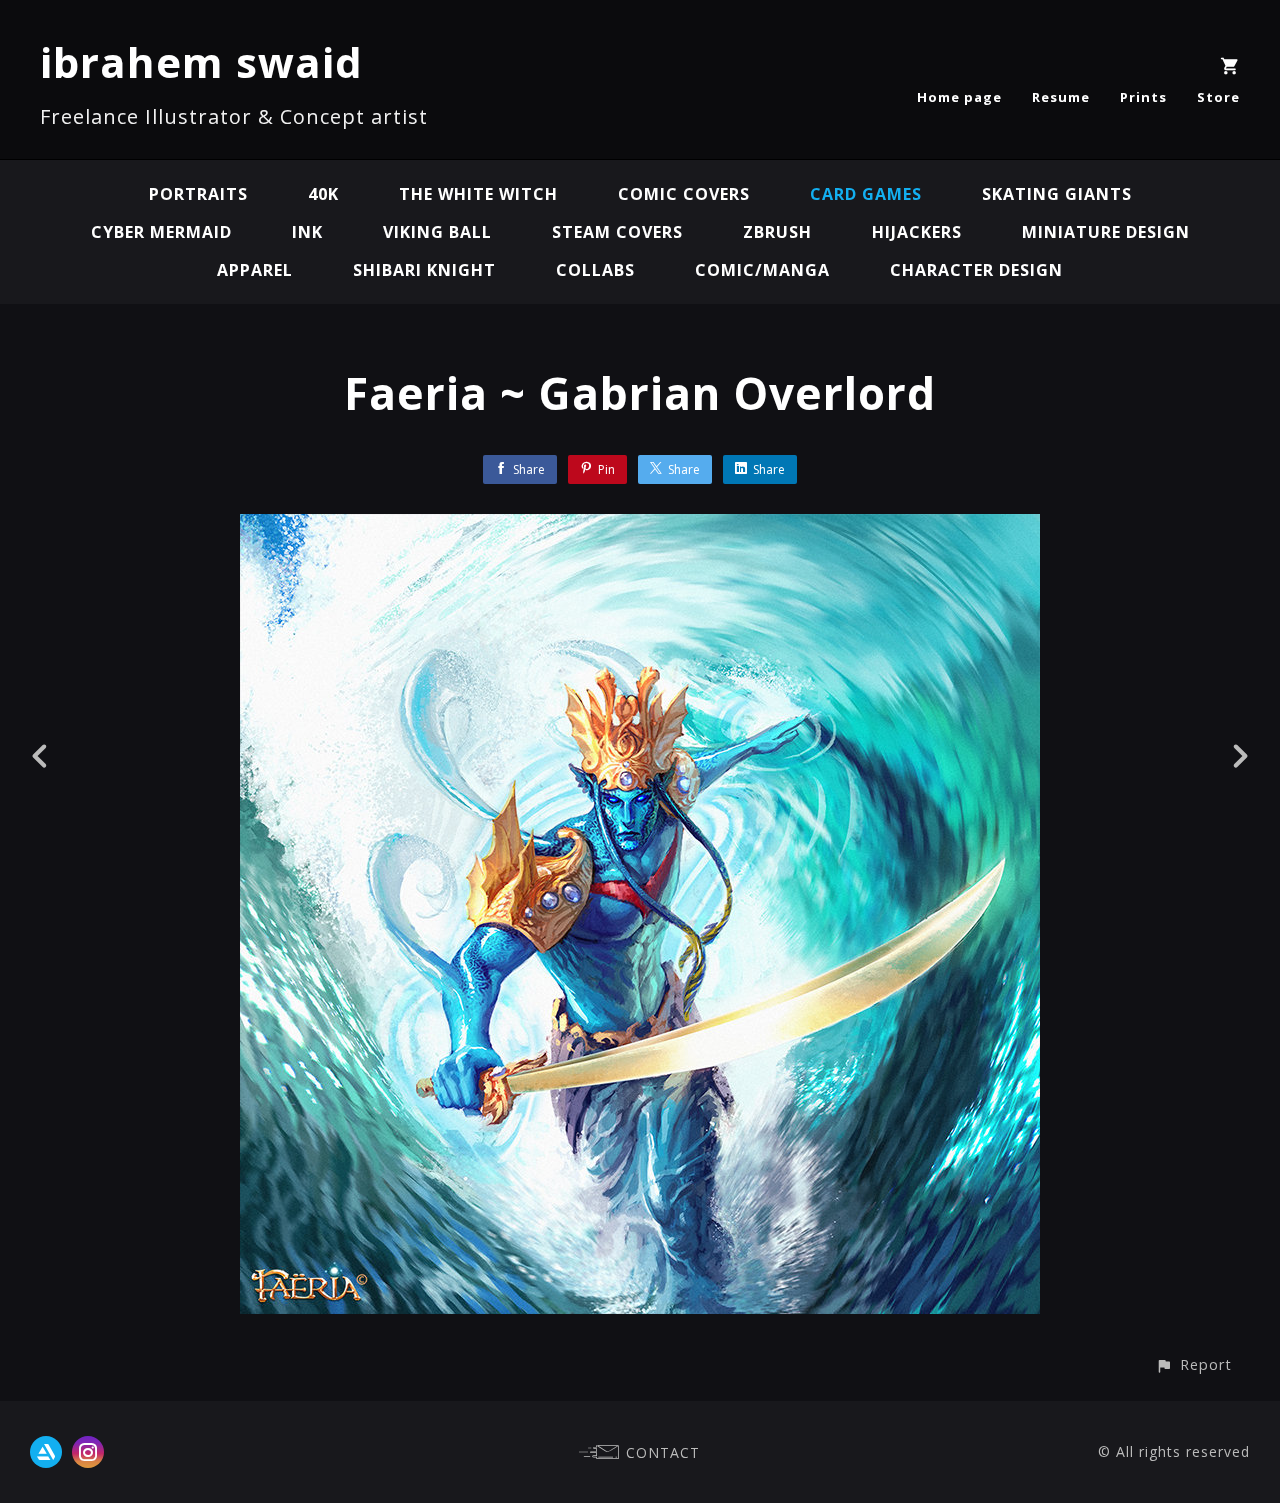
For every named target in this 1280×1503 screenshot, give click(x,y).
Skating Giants (1057, 194)
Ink (307, 232)
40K (323, 194)
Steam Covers (617, 232)
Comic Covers (684, 194)
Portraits (198, 194)
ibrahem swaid (201, 61)
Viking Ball (437, 232)
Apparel (255, 270)
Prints (1143, 97)
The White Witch (478, 194)
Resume (1061, 97)
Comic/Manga (762, 270)
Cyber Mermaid (161, 232)
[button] (1193, 1364)
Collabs (595, 270)
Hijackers (917, 232)
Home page (959, 97)
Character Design (976, 270)
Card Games (866, 194)
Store (1218, 97)
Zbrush (777, 232)
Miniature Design (1106, 232)
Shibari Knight (424, 270)
